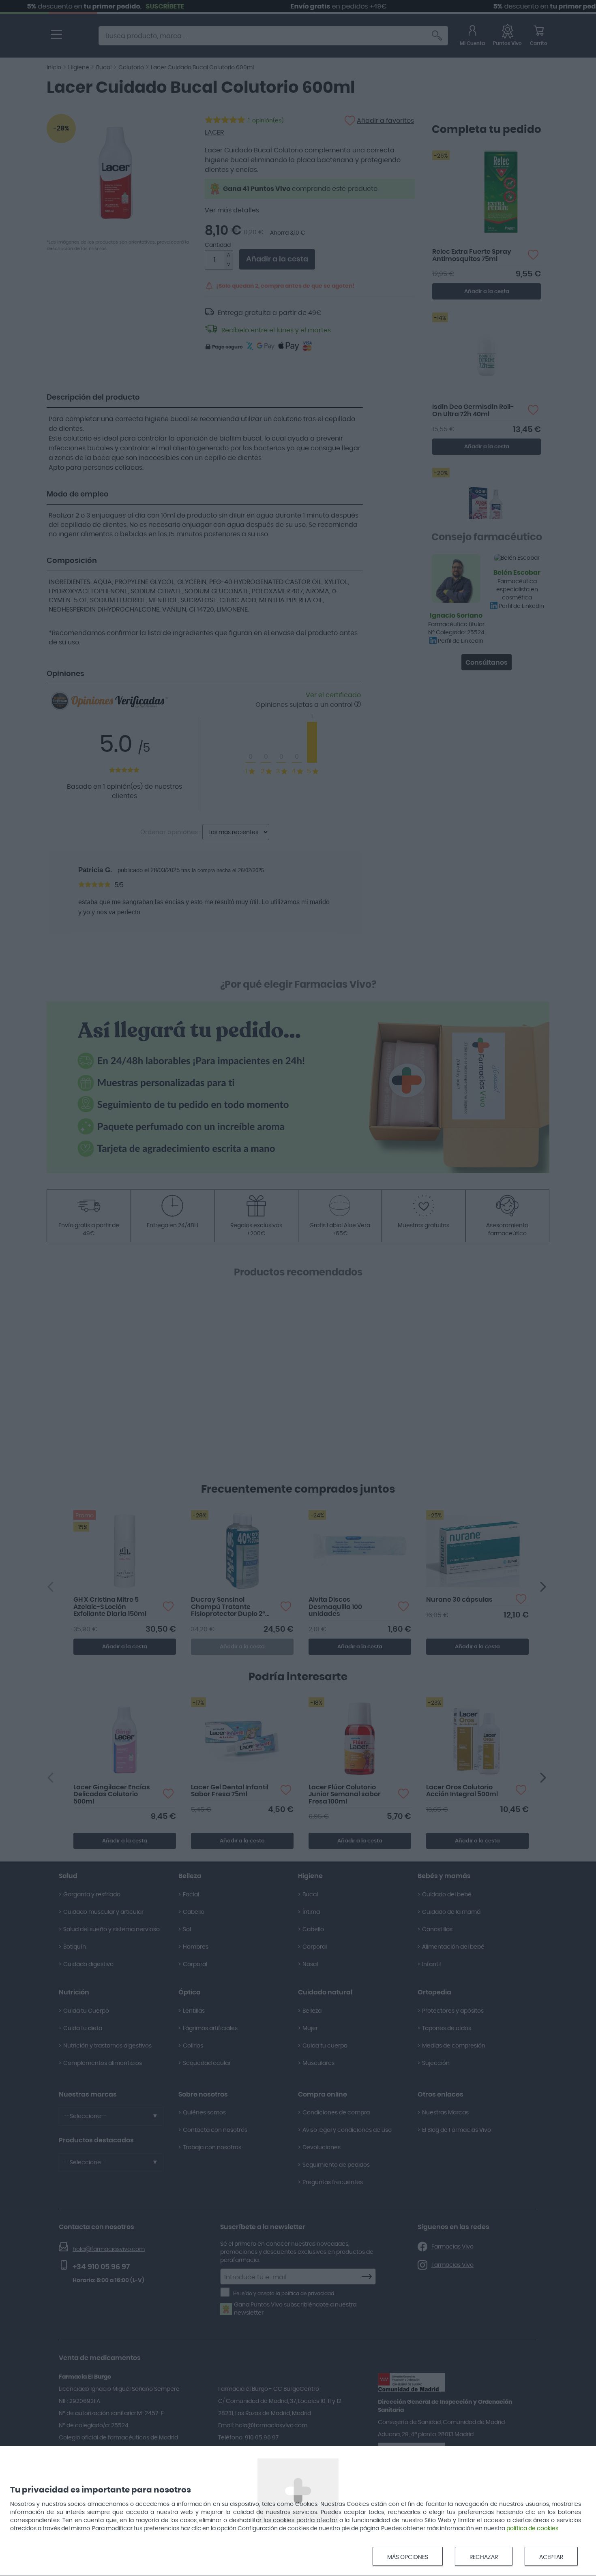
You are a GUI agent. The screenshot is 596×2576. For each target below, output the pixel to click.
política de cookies (532, 2529)
